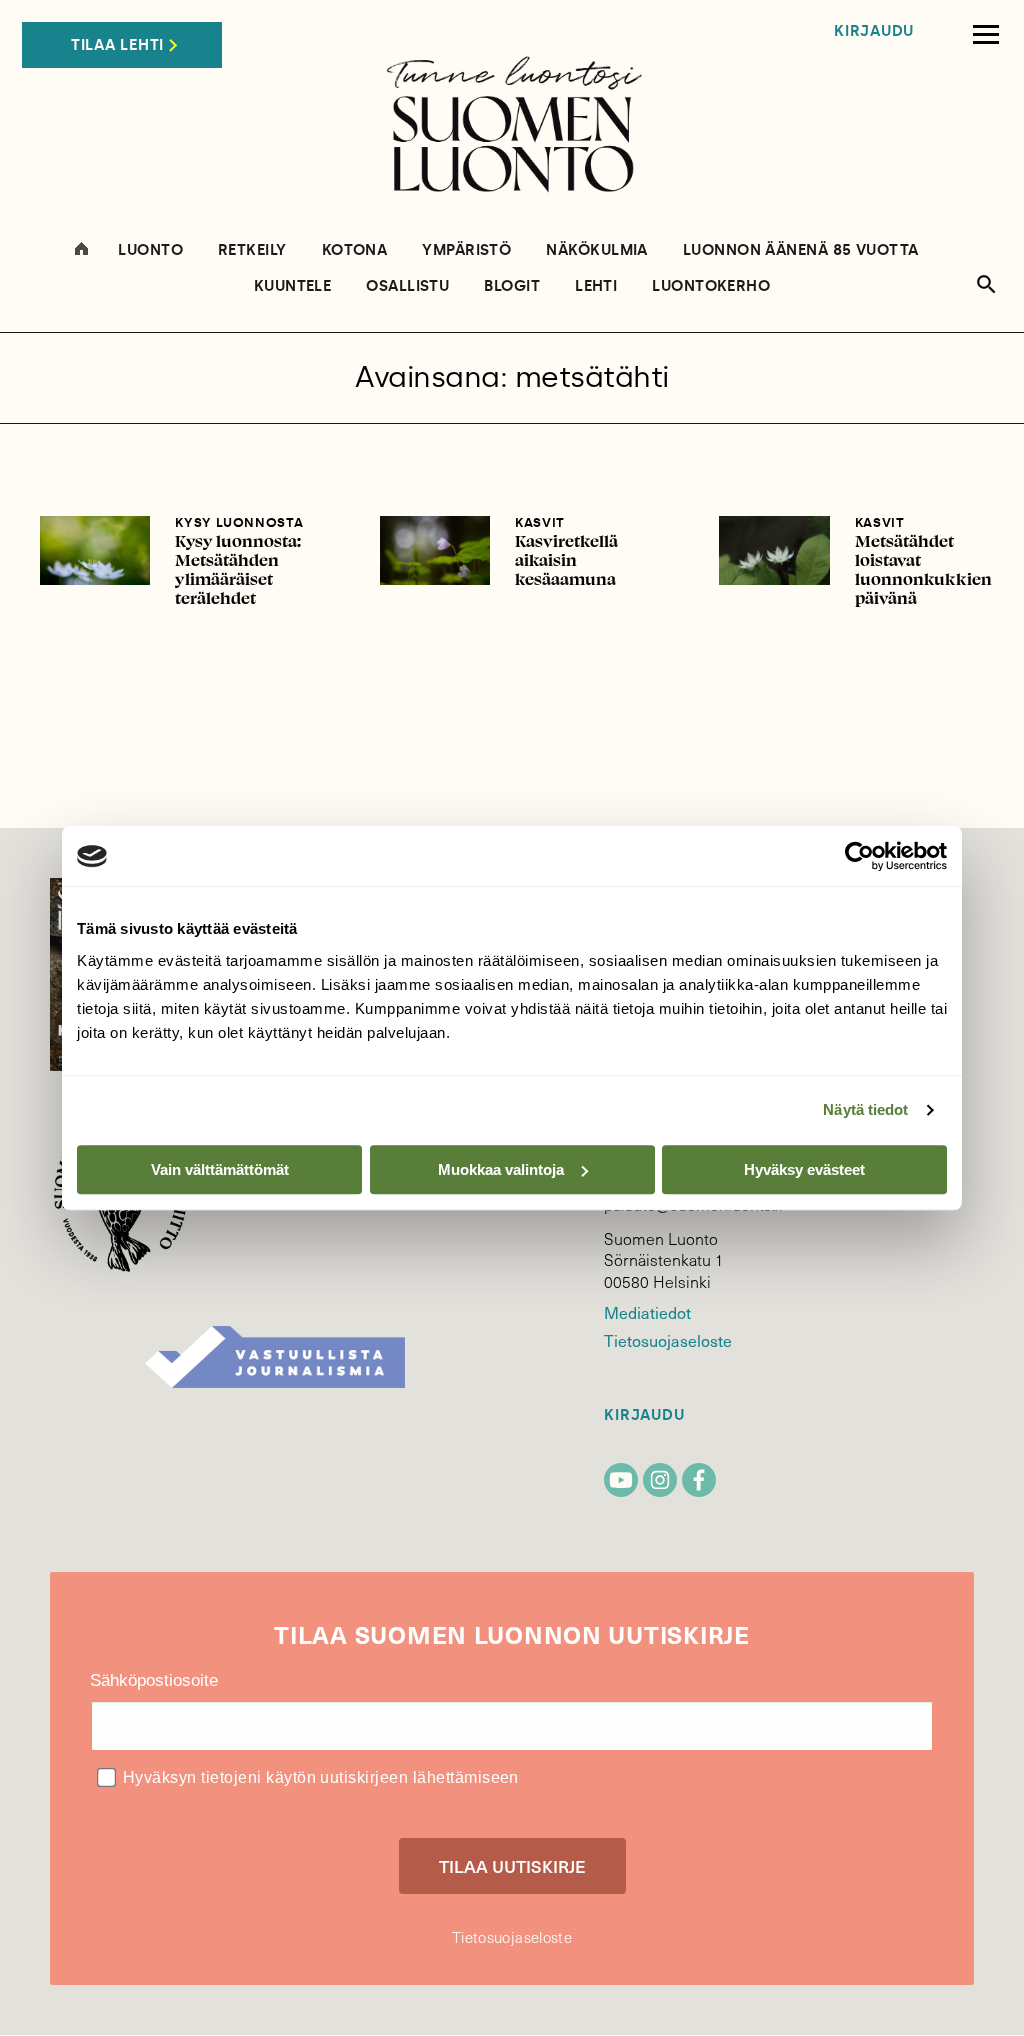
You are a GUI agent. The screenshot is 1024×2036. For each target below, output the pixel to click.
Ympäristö (466, 250)
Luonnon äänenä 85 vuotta (801, 250)
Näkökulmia (597, 250)
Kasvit (540, 522)
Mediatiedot (647, 1312)
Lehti (596, 286)
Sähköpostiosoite (154, 1680)
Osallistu (407, 286)
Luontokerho (711, 286)
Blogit (512, 286)
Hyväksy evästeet (804, 1169)
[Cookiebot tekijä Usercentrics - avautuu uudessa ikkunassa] (859, 856)
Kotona (355, 250)
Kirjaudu (874, 31)
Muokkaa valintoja (501, 1169)
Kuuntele (293, 286)
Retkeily (252, 250)
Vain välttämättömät (220, 1169)
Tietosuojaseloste (667, 1340)
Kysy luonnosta (239, 522)
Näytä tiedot (865, 1109)
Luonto (150, 250)
